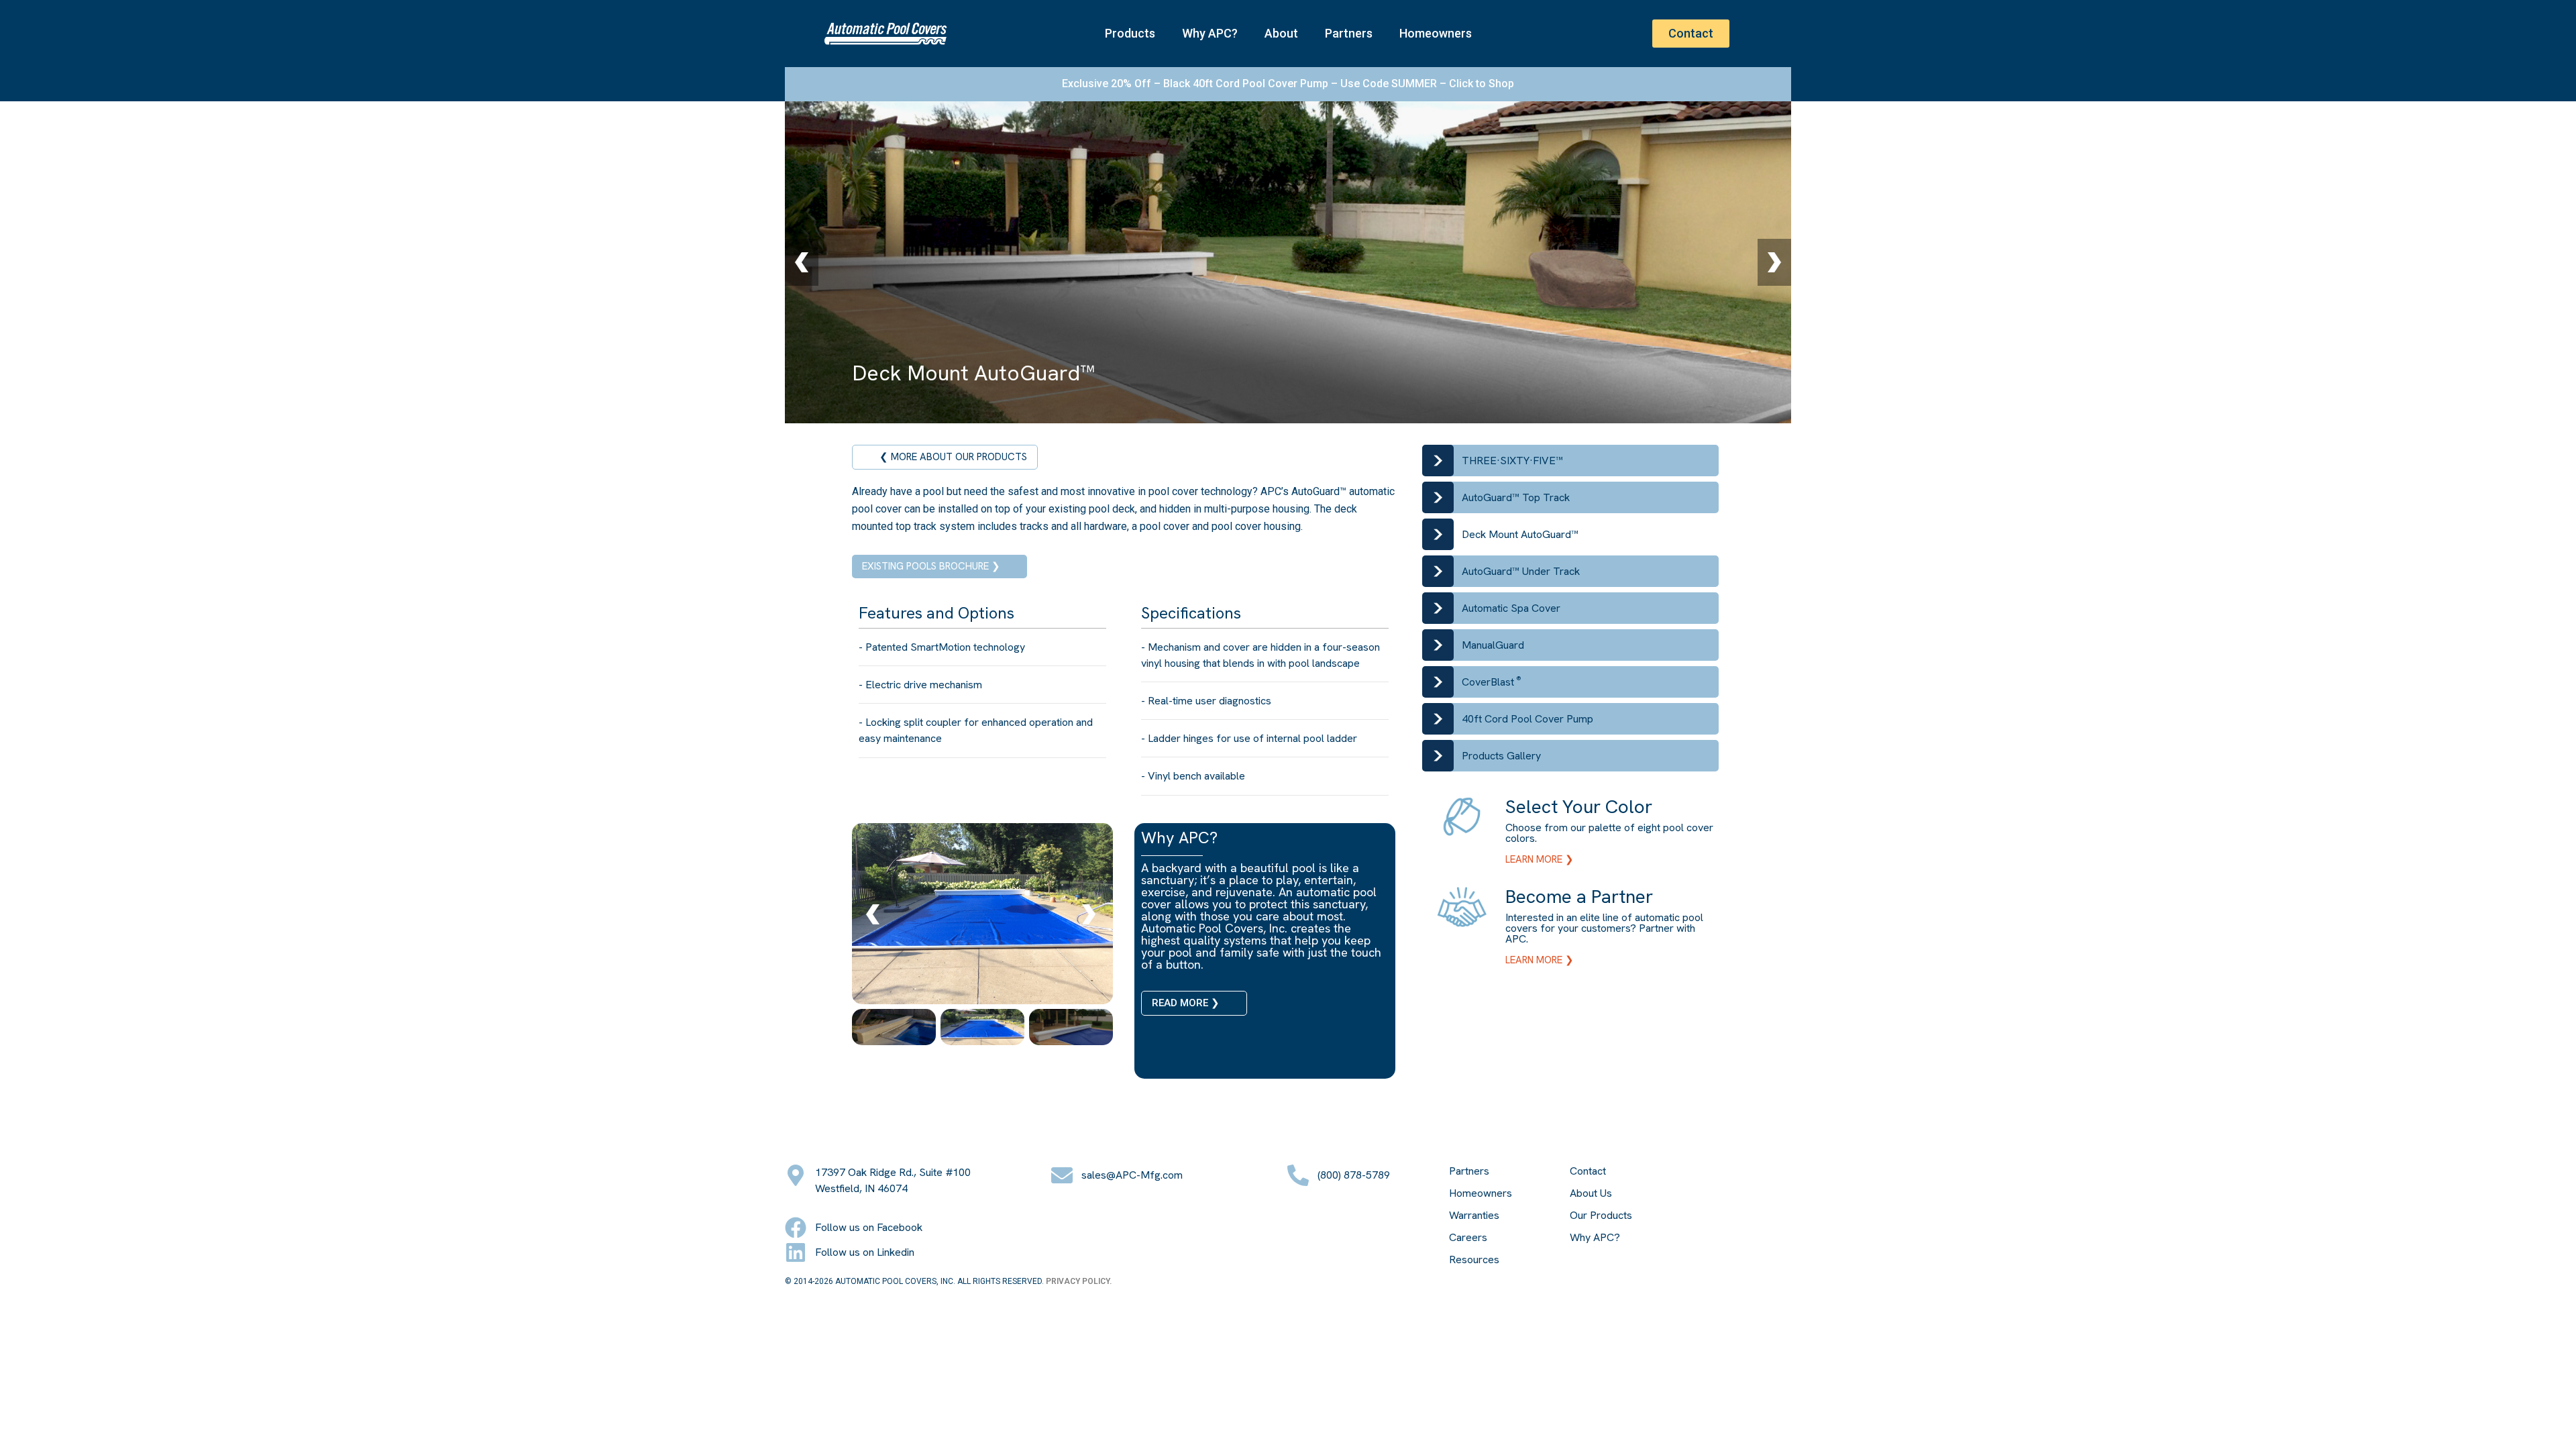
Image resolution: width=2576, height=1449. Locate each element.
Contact (1588, 1171)
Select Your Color (1579, 806)
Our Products (1601, 1216)
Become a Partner (1579, 896)
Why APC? (1210, 33)
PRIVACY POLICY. (1079, 1281)
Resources (1474, 1260)
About (1281, 33)
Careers (1468, 1238)
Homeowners (1436, 33)
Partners (1349, 33)
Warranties (1474, 1216)
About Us (1591, 1193)
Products (1130, 33)
